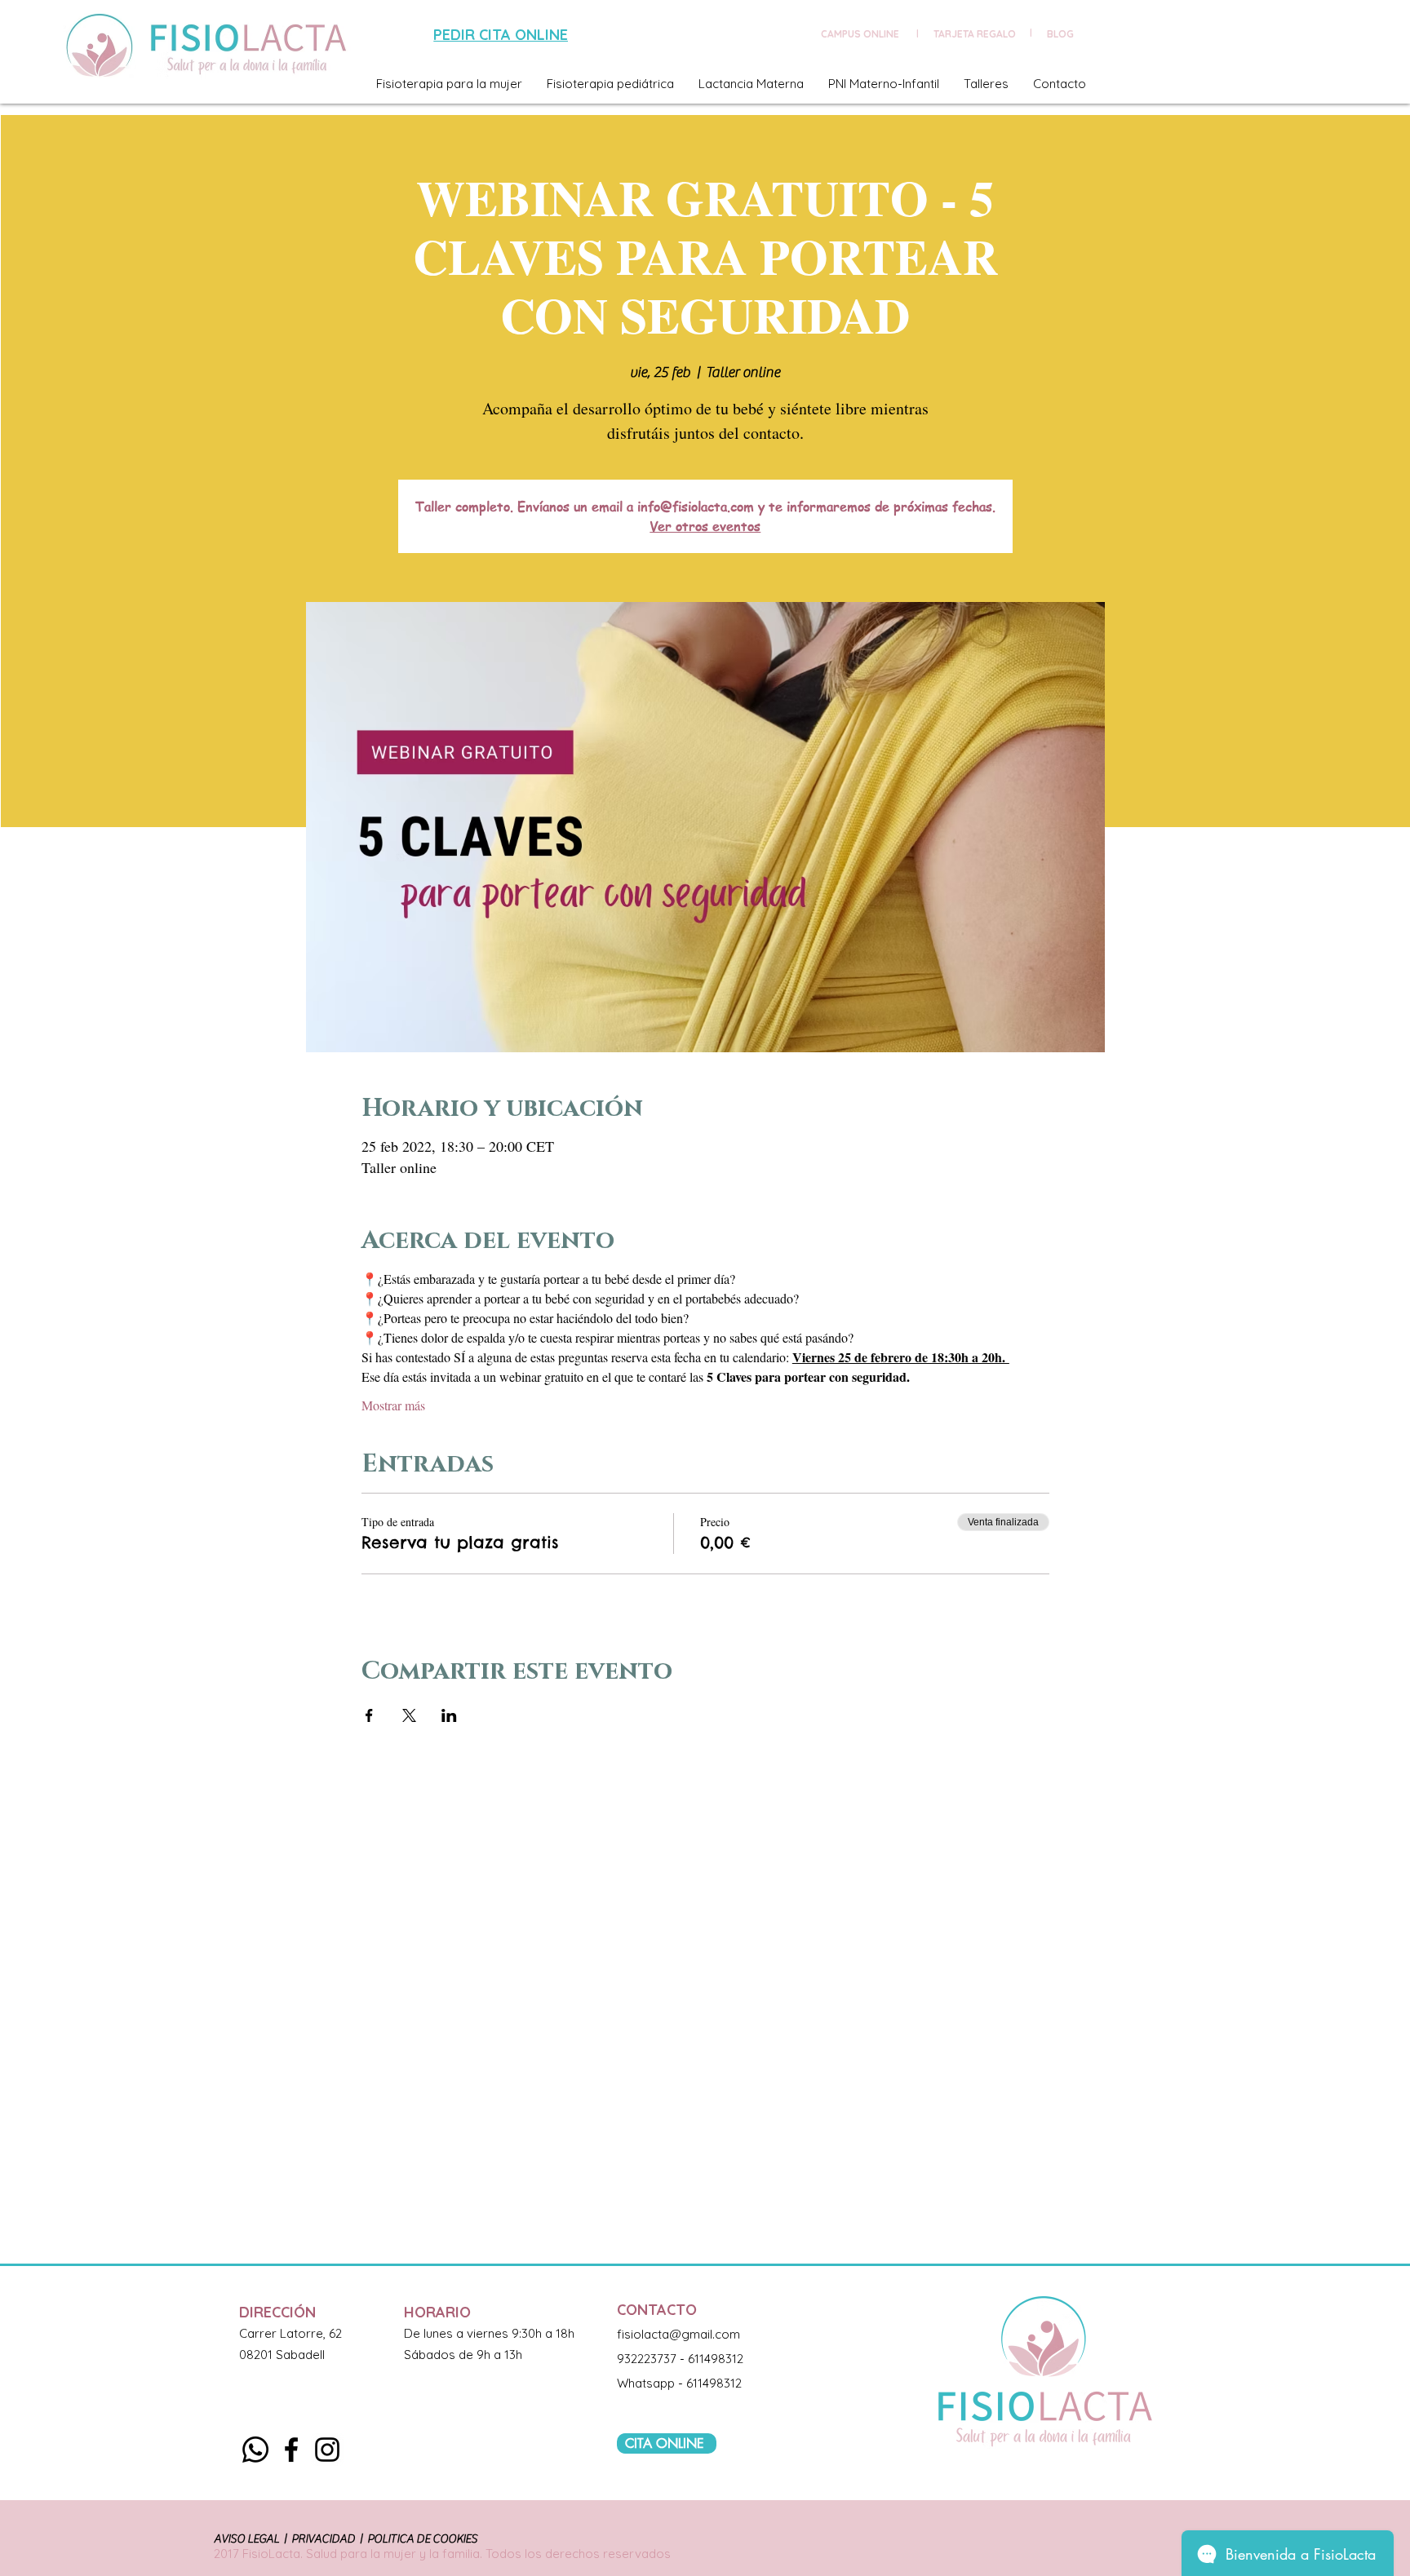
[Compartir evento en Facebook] (369, 1715)
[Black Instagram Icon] (327, 2450)
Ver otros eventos (705, 526)
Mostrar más (393, 1405)
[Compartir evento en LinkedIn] (449, 1715)
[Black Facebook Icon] (291, 2450)
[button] (449, 84)
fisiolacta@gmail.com (678, 2334)
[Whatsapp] (255, 2450)
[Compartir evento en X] (409, 1715)
